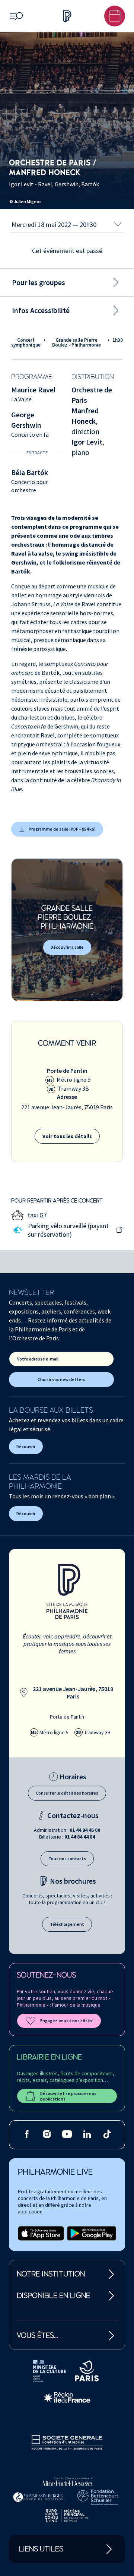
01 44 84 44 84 (80, 1837)
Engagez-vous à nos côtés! (67, 2021)
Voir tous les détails (67, 1136)
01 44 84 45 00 (85, 1830)
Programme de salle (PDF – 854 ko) (62, 829)
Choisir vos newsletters (61, 1379)
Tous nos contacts (67, 1858)
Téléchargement (67, 1924)
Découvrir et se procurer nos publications (68, 2096)
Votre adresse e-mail (38, 1359)
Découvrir (26, 1446)
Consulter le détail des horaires (67, 1793)
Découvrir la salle (67, 947)
